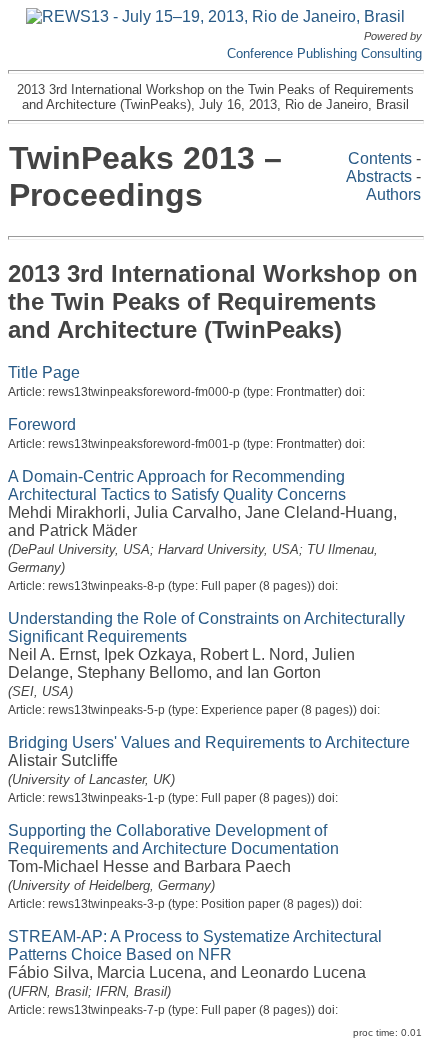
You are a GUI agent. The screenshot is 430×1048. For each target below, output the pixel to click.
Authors (393, 194)
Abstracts (379, 176)
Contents (380, 158)
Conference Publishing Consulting (324, 53)
